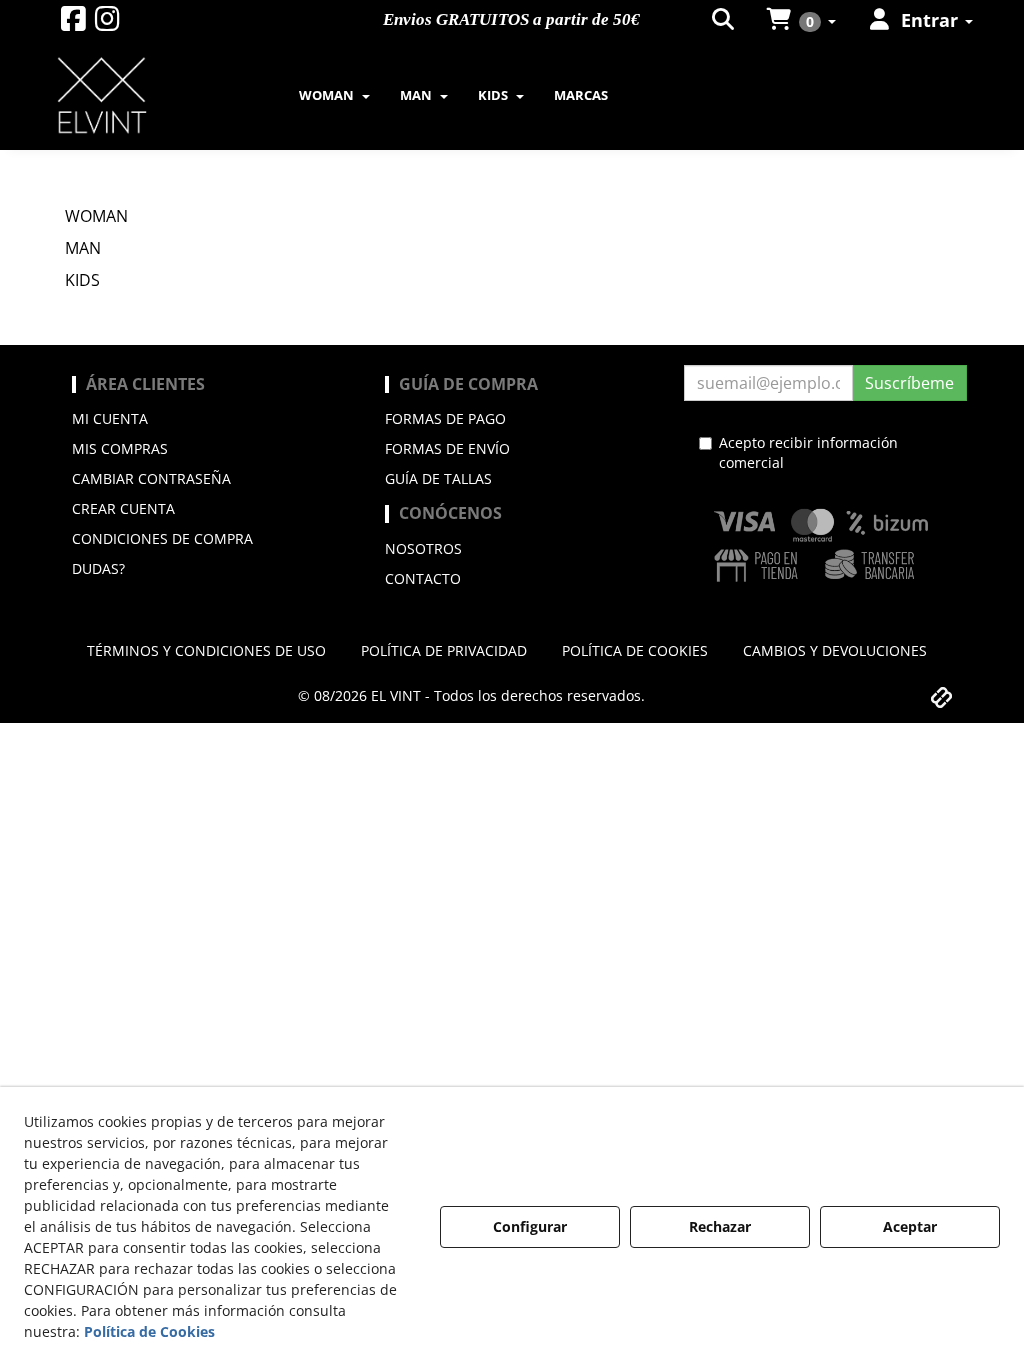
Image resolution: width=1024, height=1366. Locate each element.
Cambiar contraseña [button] (151, 478)
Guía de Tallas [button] (438, 478)
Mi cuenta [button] (110, 418)
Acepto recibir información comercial (808, 452)
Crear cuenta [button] (123, 508)
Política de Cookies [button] (149, 1331)
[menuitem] (724, 20)
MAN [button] (83, 248)
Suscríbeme (909, 383)
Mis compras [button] (120, 448)
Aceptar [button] (910, 1226)
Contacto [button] (423, 578)
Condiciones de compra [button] (162, 538)
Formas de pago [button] (445, 418)
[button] (73, 23)
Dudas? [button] (98, 568)
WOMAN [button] (96, 216)
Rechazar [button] (720, 1226)
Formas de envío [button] (447, 448)
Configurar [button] (530, 1226)
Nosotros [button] (423, 548)
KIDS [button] (82, 280)
